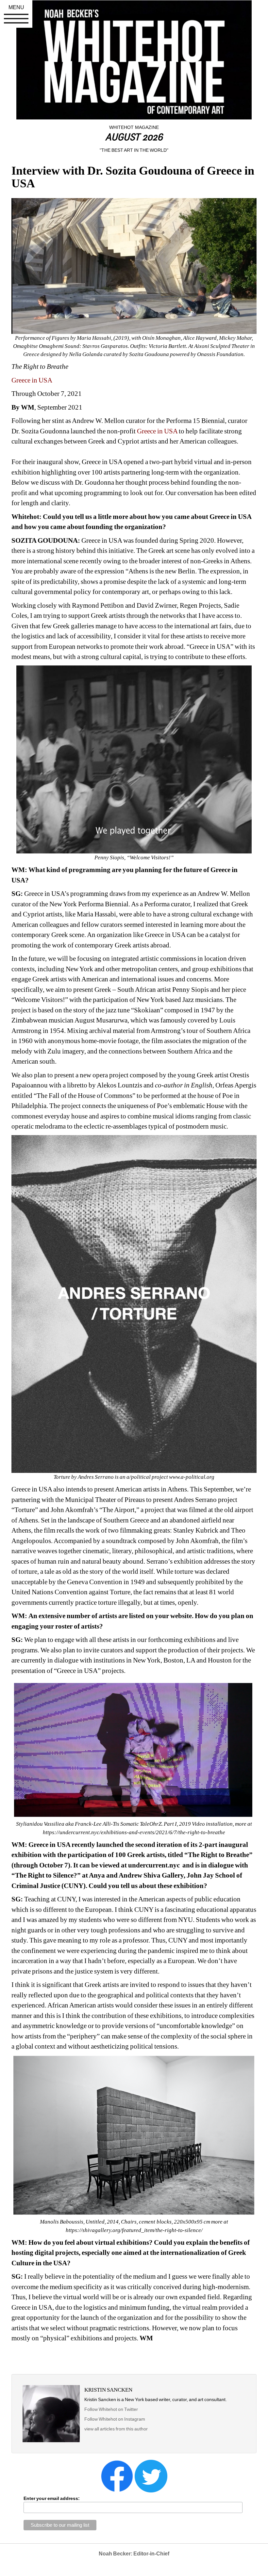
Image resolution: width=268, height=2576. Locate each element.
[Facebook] (117, 2475)
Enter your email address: (52, 2498)
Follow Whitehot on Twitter (111, 2409)
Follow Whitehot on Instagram (115, 2419)
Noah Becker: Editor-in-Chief (134, 2554)
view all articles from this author (116, 2429)
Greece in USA (32, 380)
